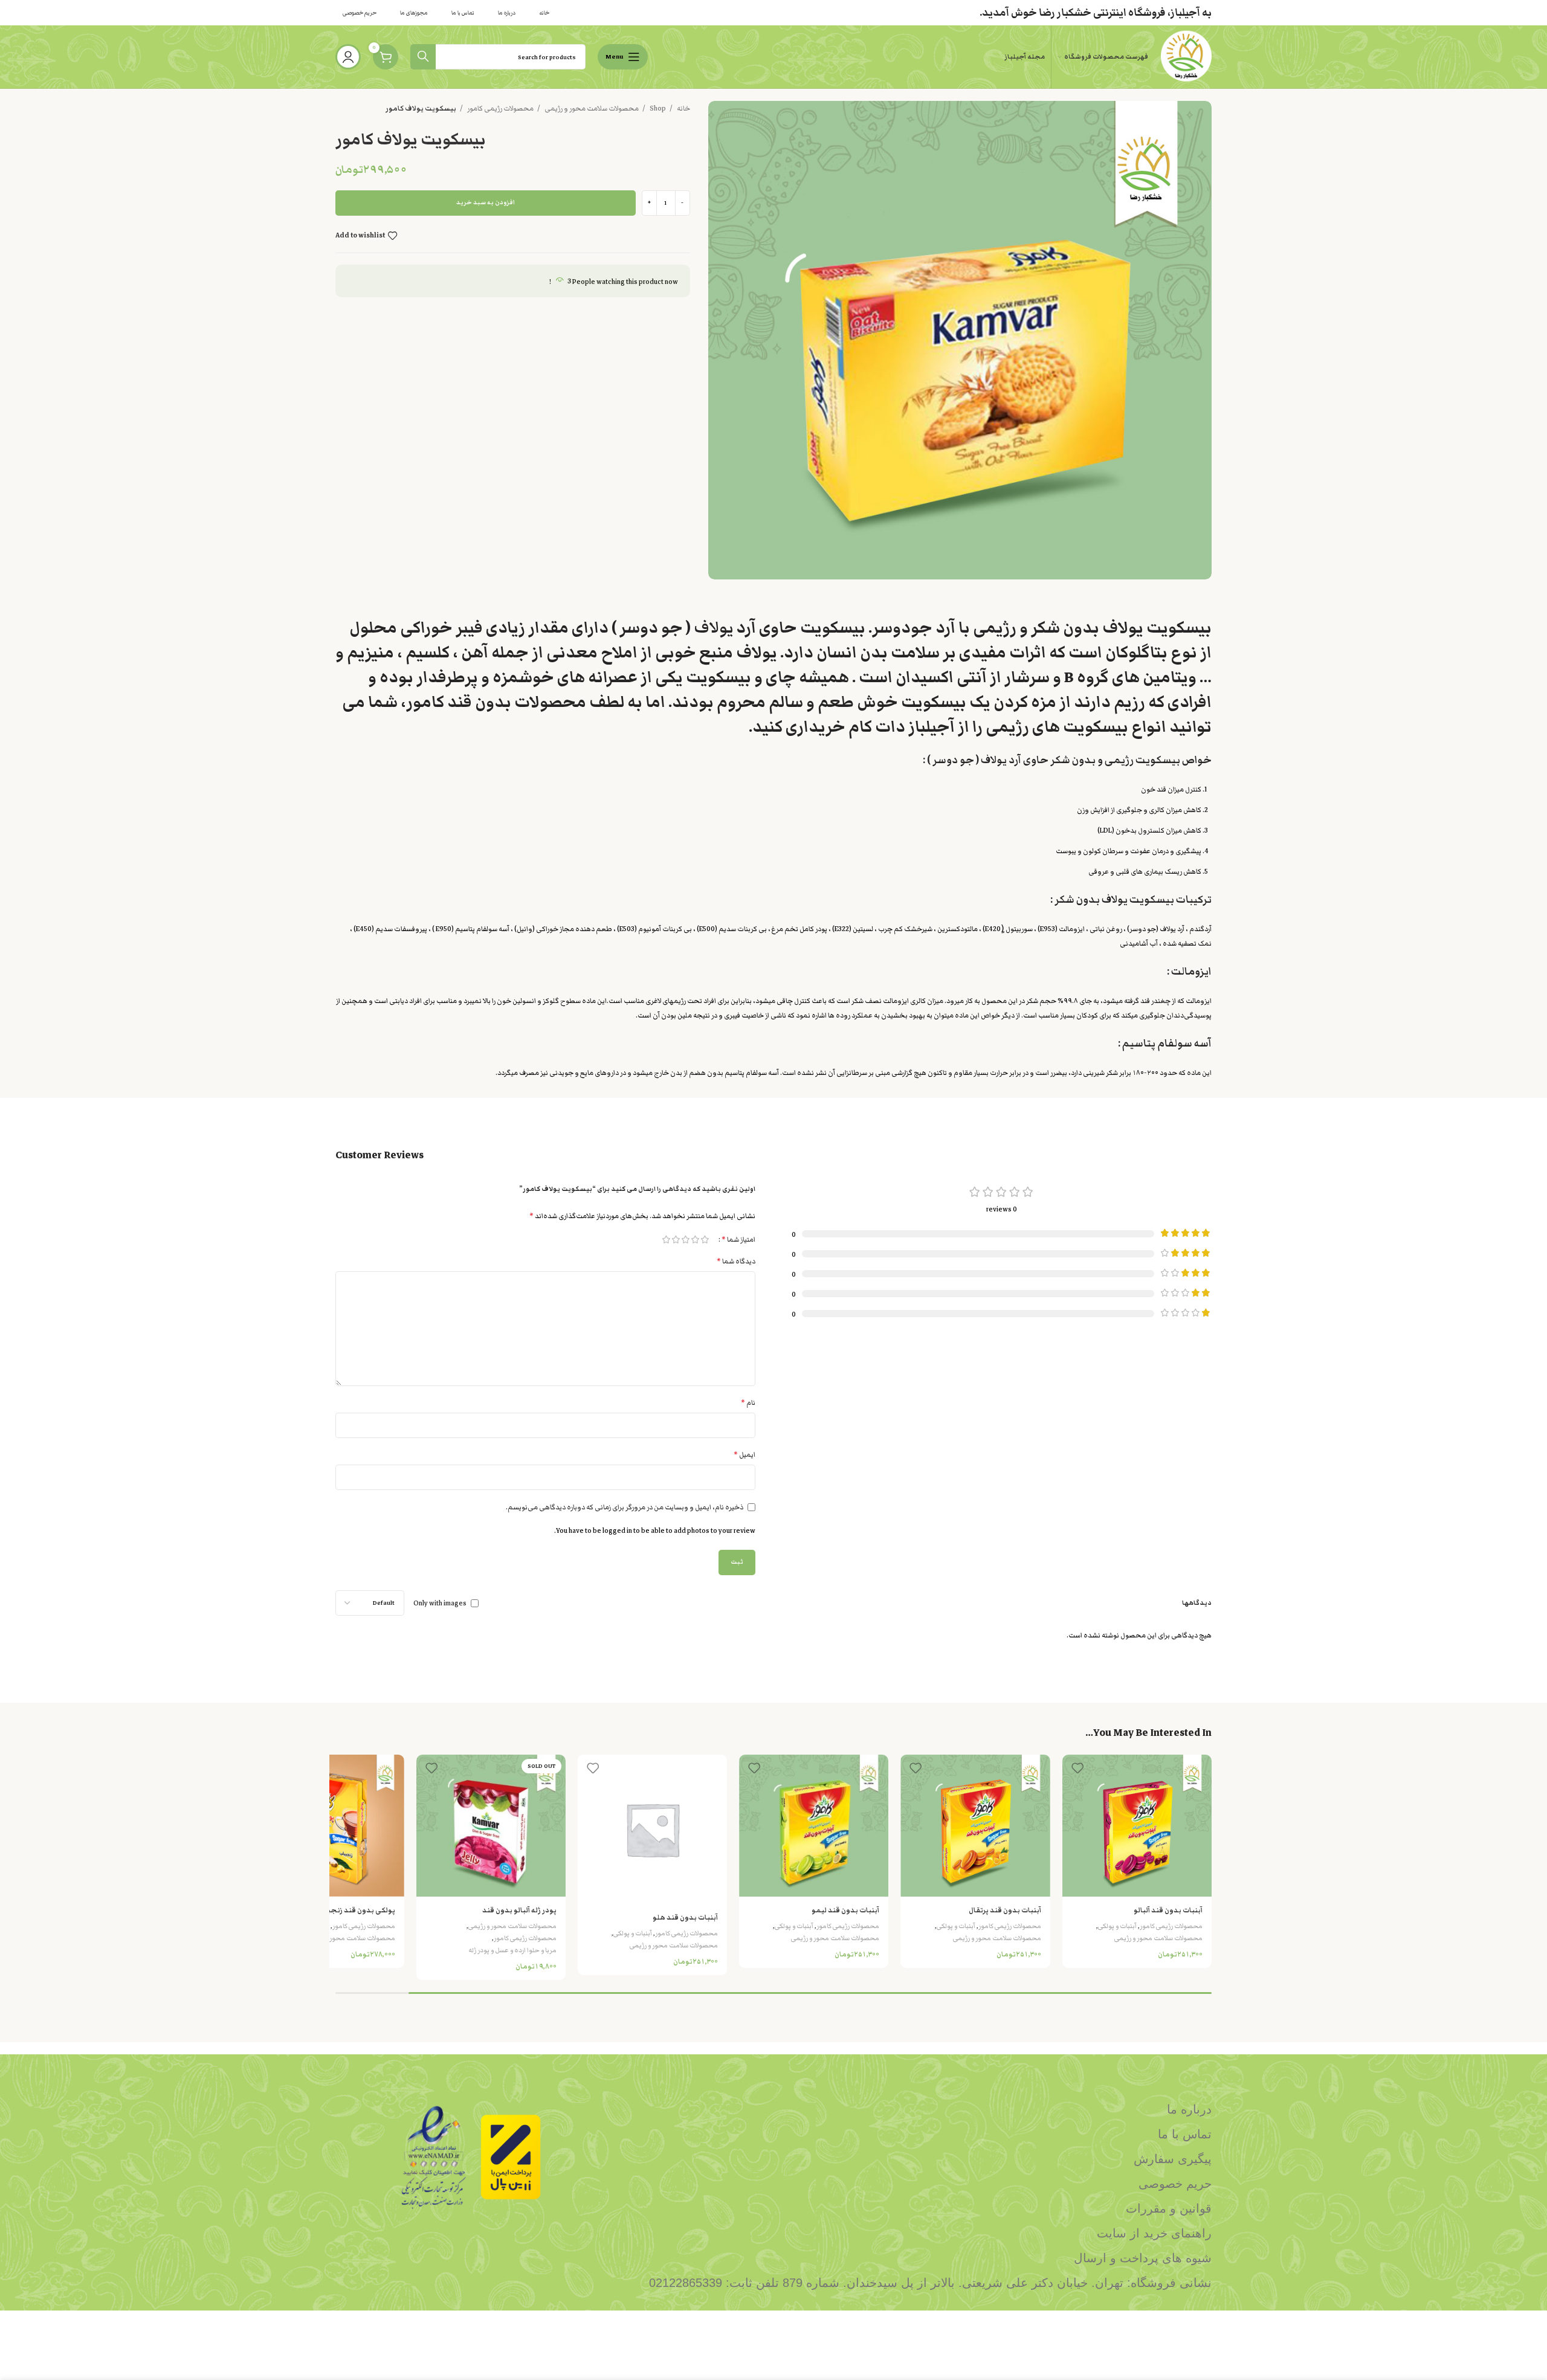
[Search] (423, 57)
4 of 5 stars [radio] (676, 1240)
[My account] (348, 57)
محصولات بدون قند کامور (496, 702)
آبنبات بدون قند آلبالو (1168, 1910)
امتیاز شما (738, 1240)
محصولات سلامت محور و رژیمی (591, 108)
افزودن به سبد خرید (486, 202)
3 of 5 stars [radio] (685, 1240)
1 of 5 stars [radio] (705, 1240)
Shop (657, 108)
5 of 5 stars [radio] (666, 1240)
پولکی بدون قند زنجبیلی (355, 1910)
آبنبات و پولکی (1117, 1926)
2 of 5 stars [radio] (695, 1240)
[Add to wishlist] (1077, 1768)
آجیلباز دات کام (902, 727)
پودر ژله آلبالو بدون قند (519, 1910)
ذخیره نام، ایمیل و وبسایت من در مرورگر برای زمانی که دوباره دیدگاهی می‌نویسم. (625, 1507)
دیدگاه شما (736, 1261)
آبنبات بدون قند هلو (685, 1917)
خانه (683, 108)
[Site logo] (1186, 56)
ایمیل (744, 1455)
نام (748, 1403)
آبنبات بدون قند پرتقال (1005, 1910)
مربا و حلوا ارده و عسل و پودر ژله (512, 1950)
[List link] (885, 2109)
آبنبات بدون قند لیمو (845, 1910)
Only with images (440, 1604)
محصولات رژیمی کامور (500, 108)
